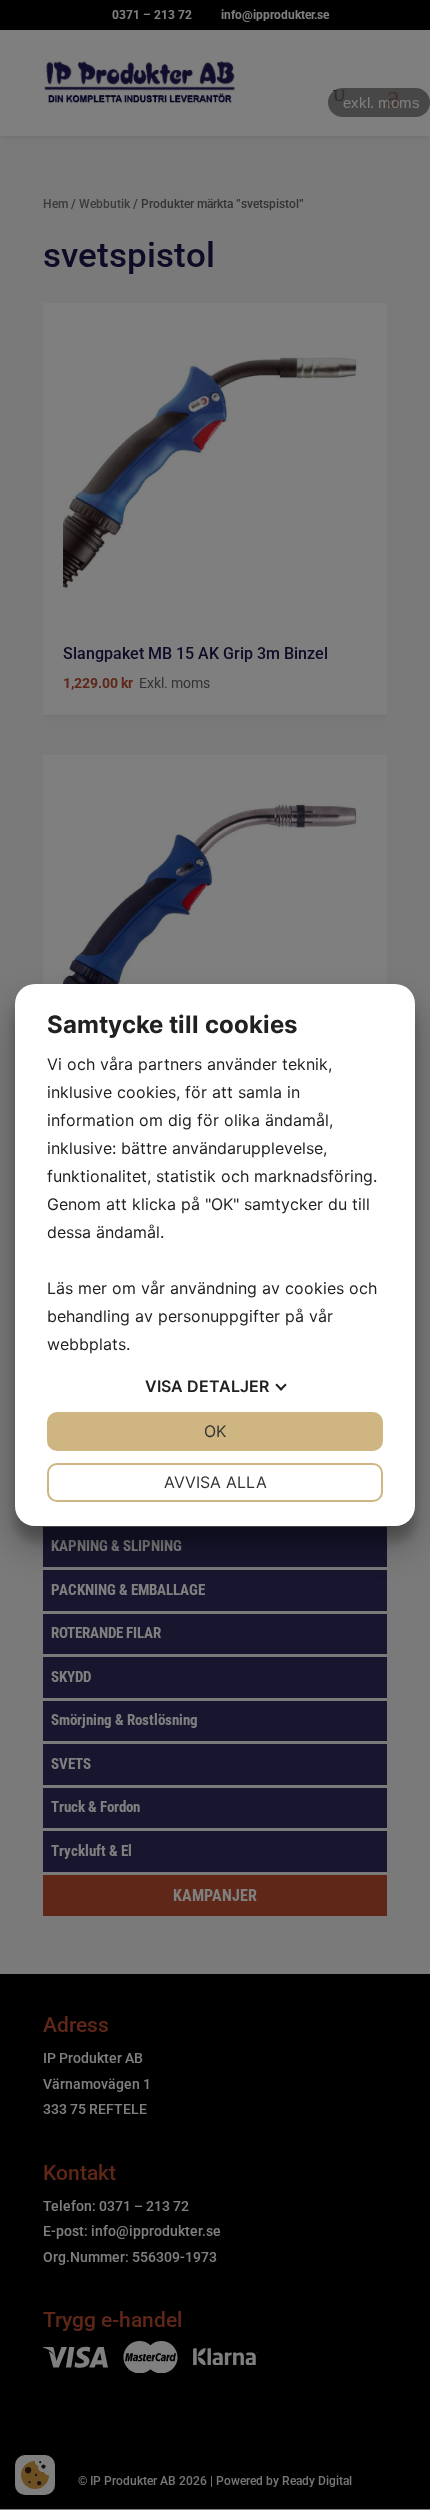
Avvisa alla (215, 1482)
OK (215, 1431)
